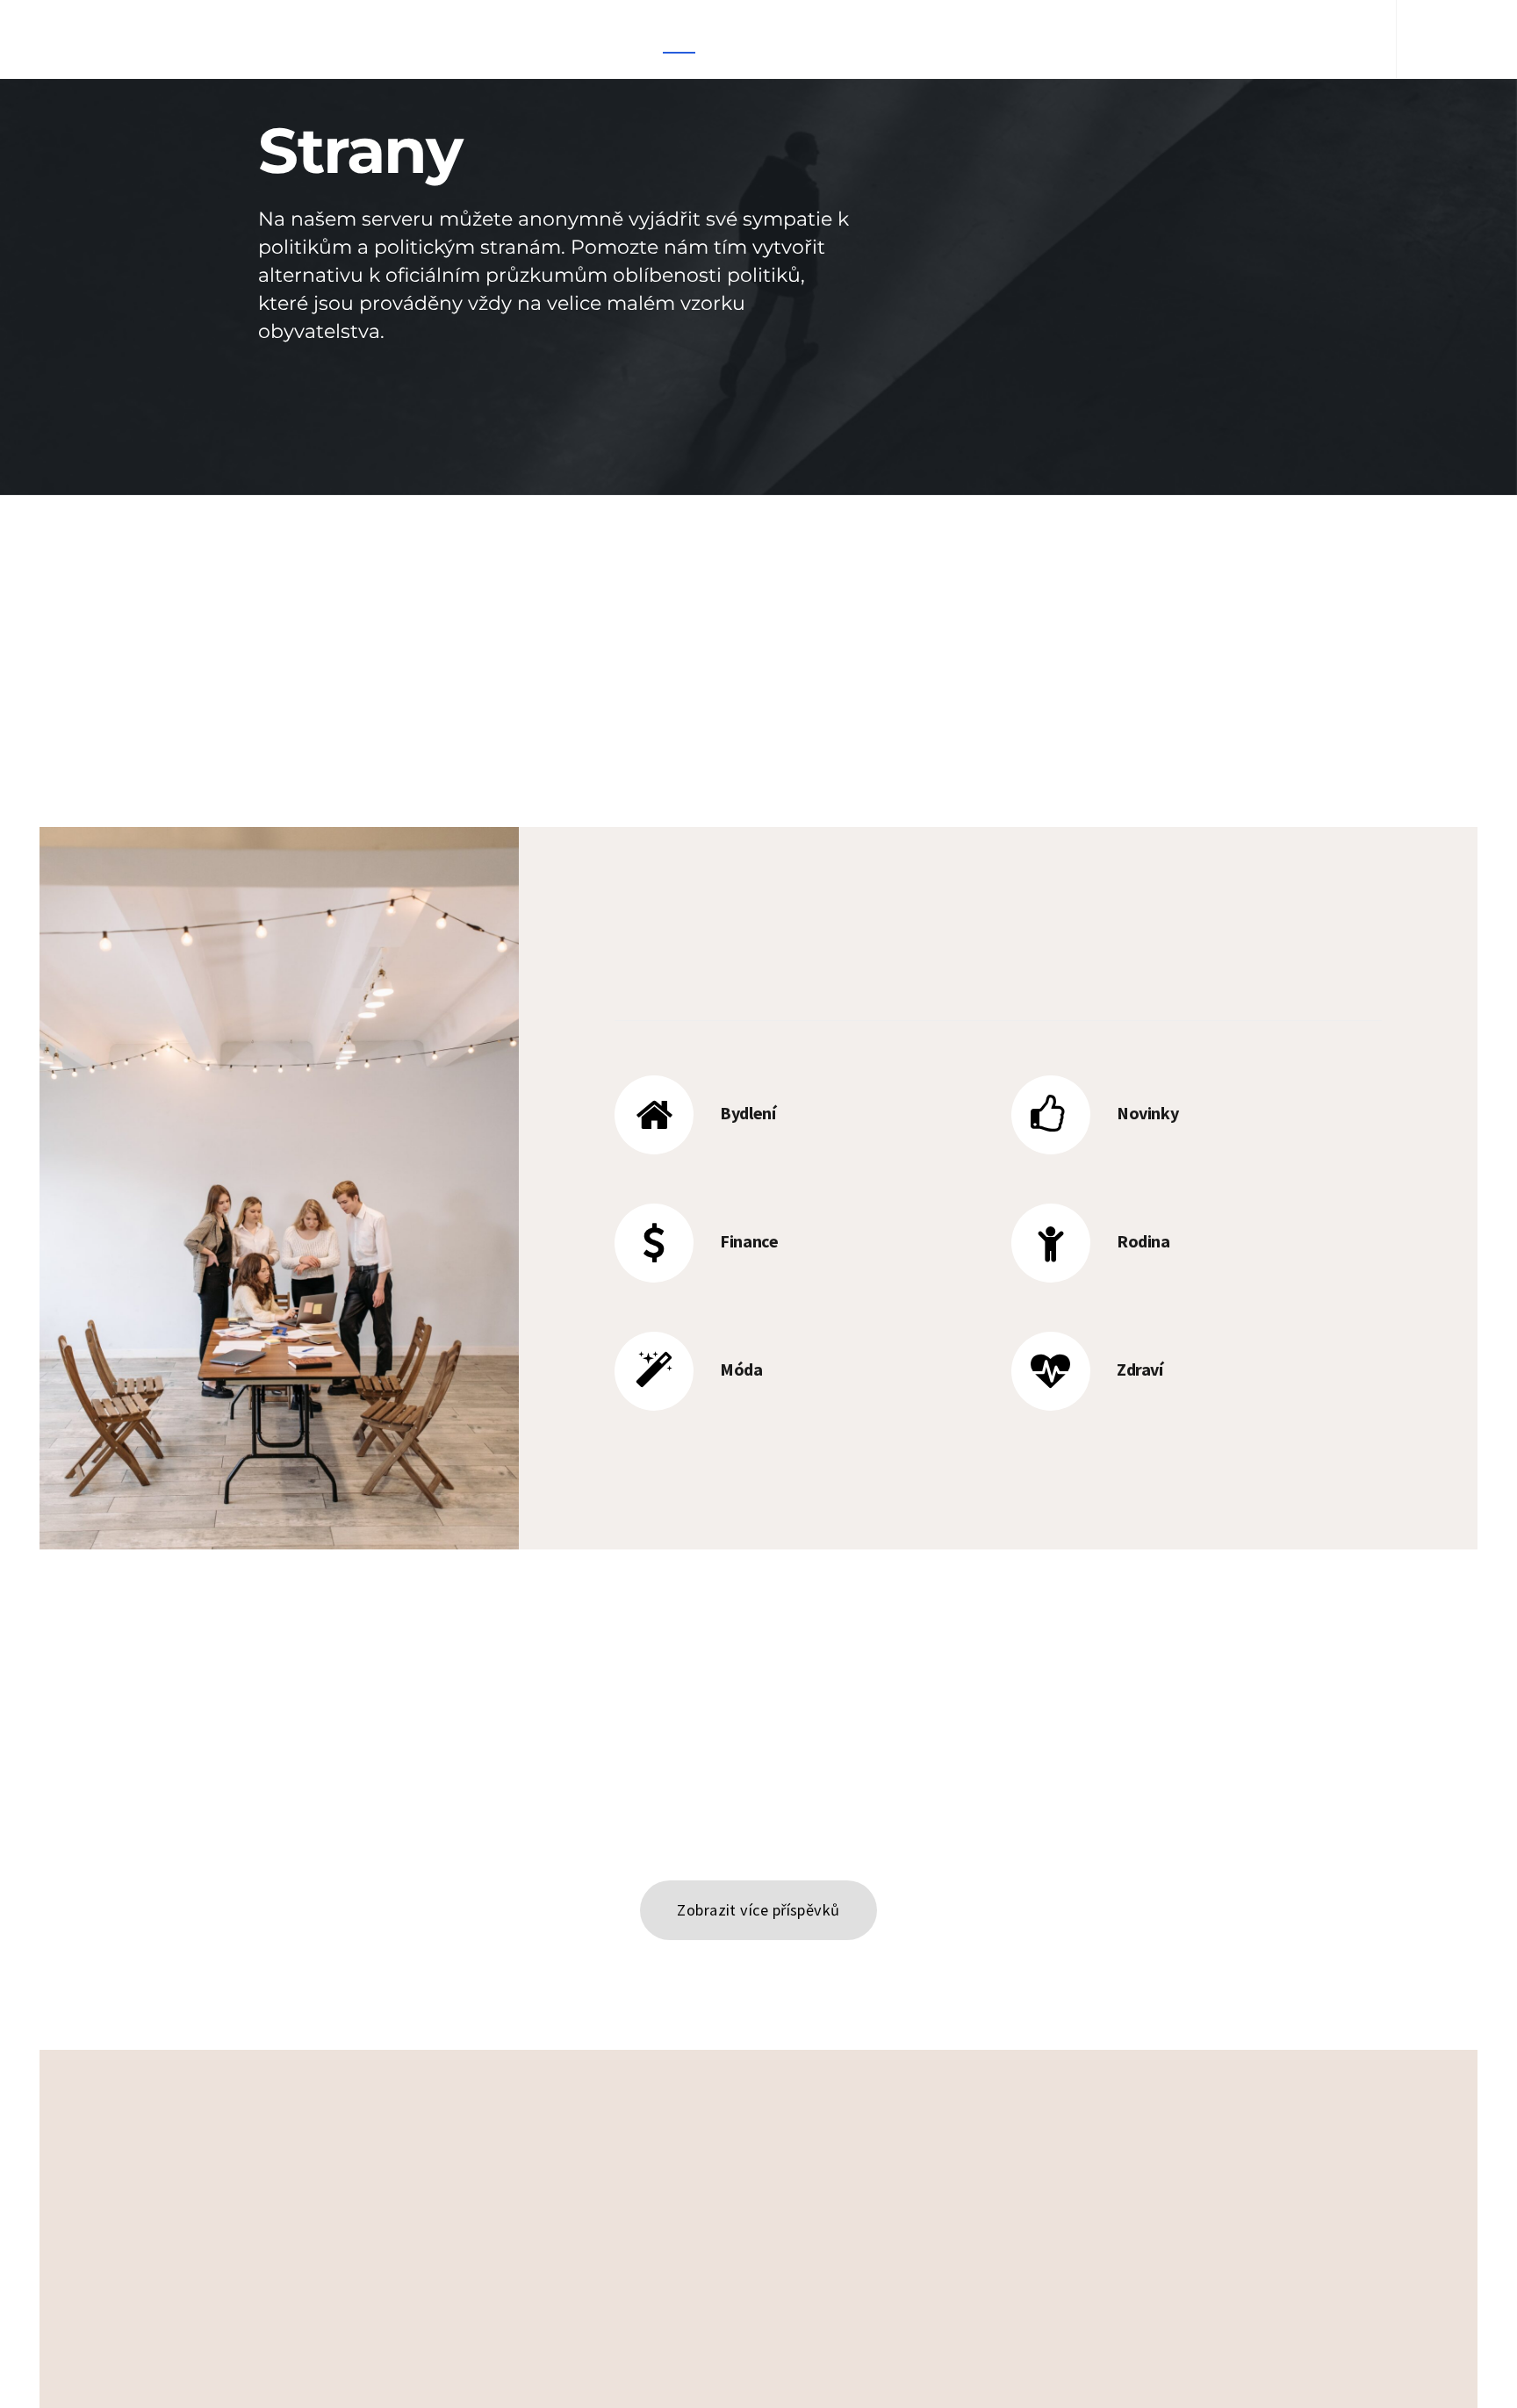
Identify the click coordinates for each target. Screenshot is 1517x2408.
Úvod (679, 39)
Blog (1327, 39)
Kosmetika (759, 39)
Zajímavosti (862, 39)
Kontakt (1254, 39)
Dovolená (1015, 39)
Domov (1175, 39)
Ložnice (1099, 39)
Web (942, 39)
